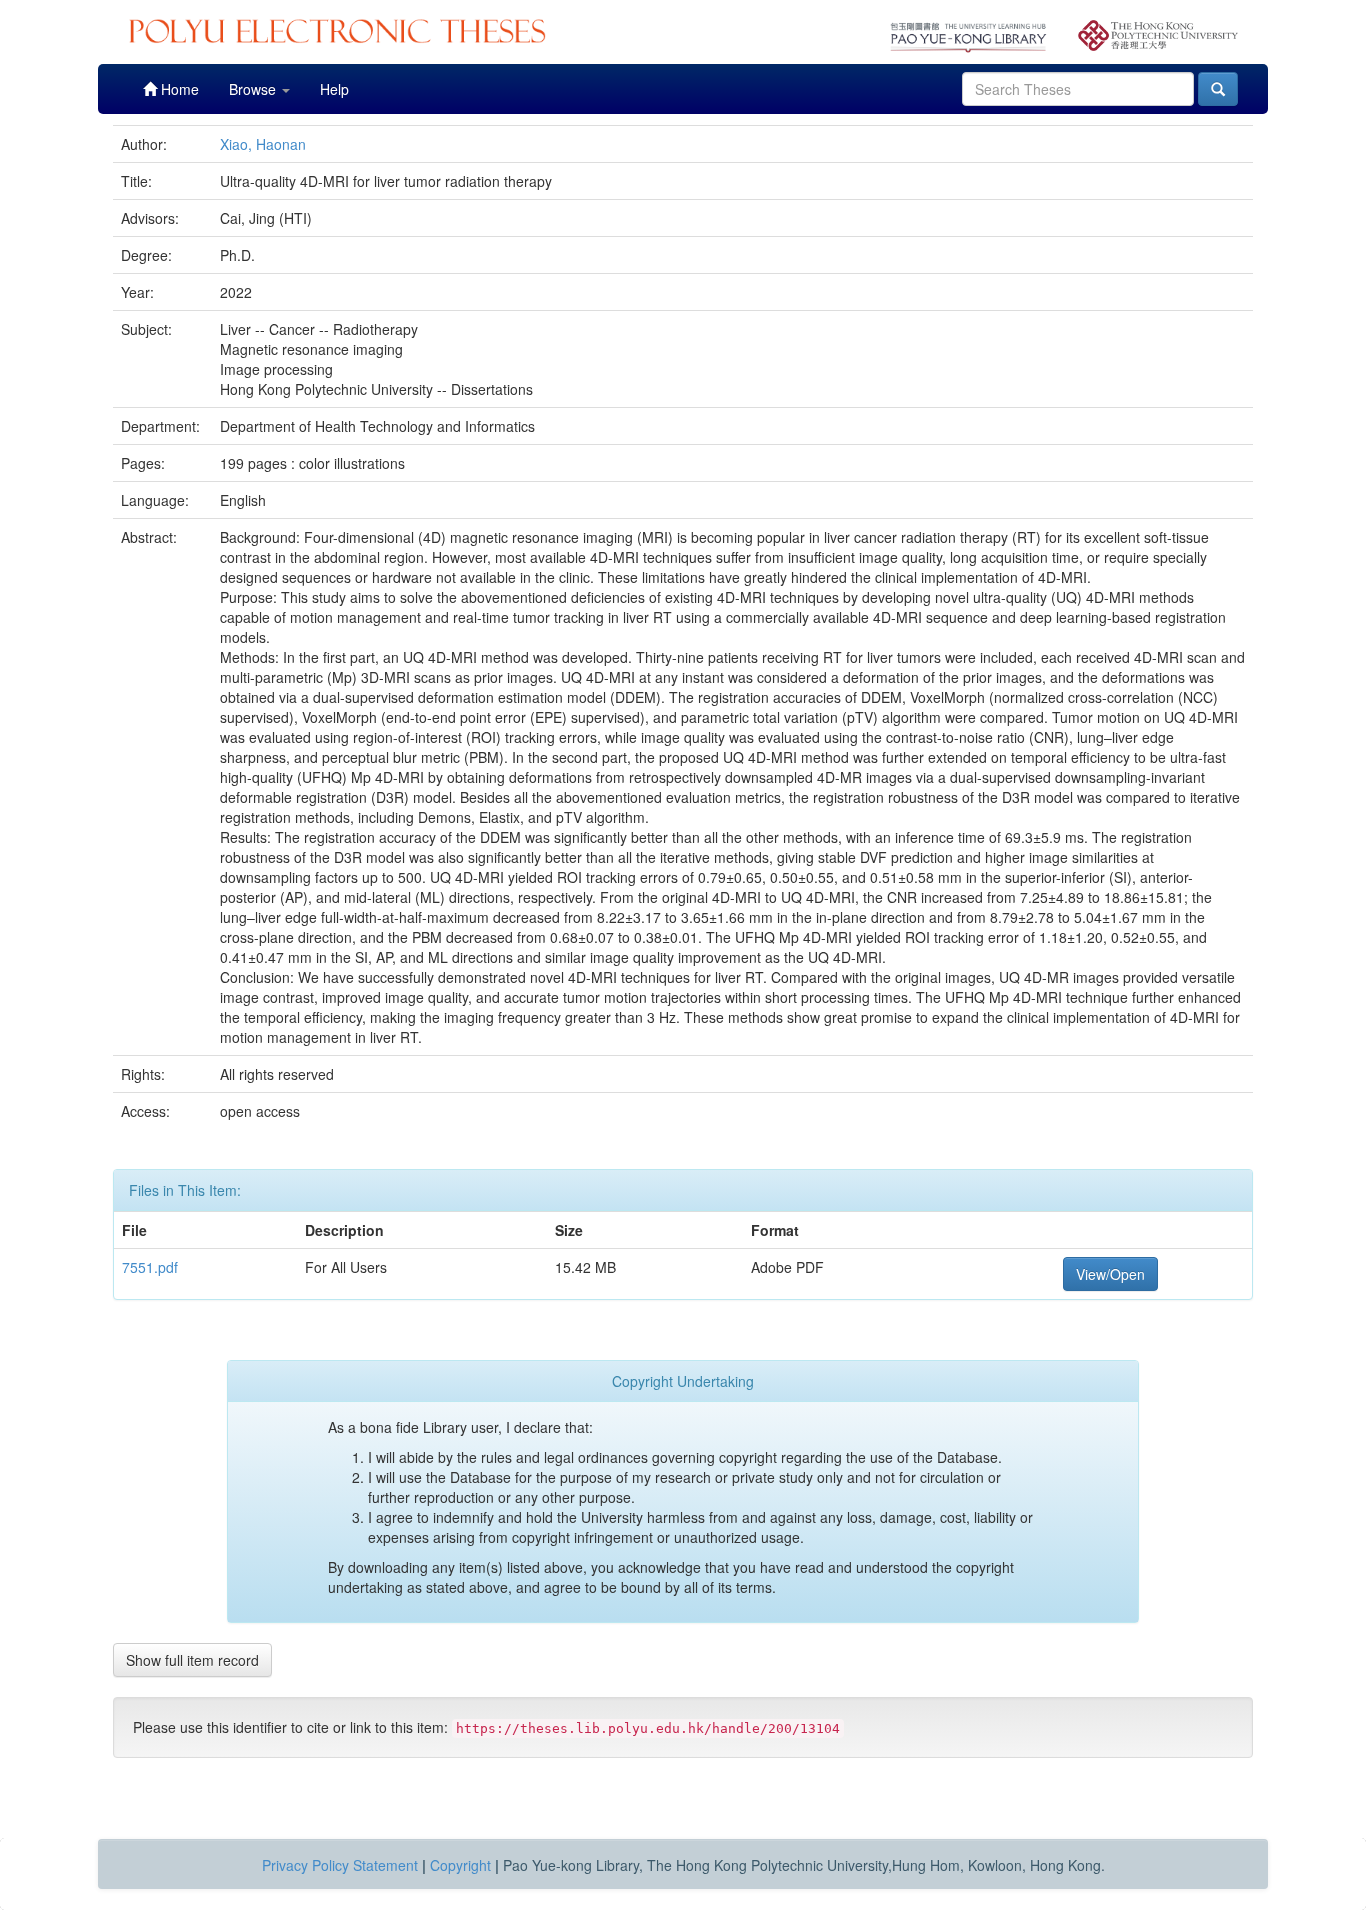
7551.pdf (150, 1267)
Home (178, 89)
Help (334, 89)
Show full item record (192, 1660)
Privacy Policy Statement (340, 1865)
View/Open (1110, 1274)
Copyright (460, 1865)
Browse (254, 89)
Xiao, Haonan (263, 144)
